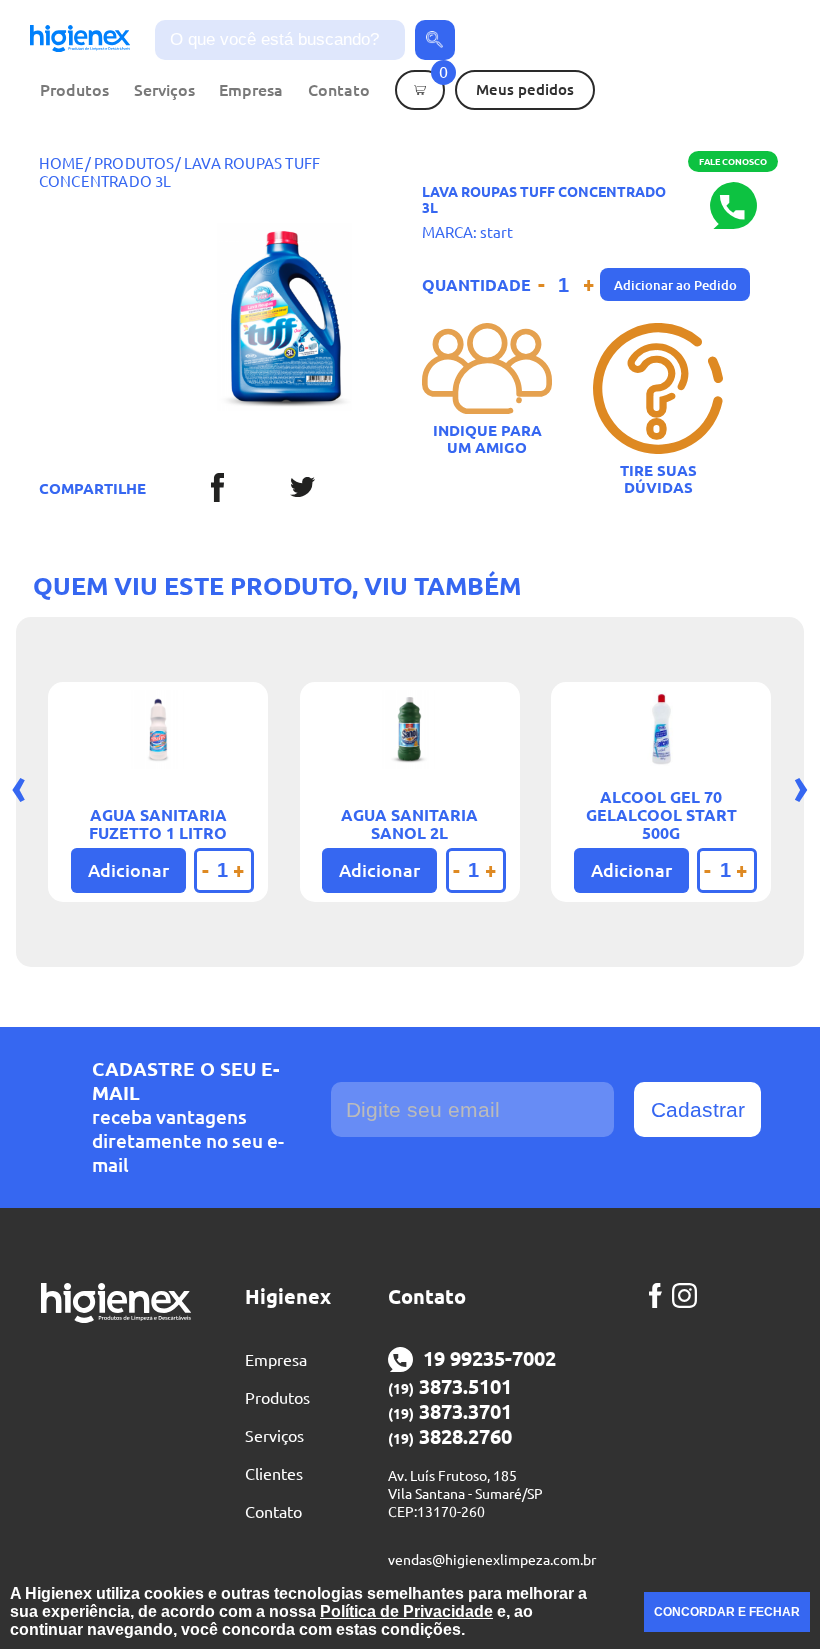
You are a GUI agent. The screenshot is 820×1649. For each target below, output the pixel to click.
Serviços (164, 90)
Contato (339, 90)
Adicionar (128, 870)
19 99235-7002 (489, 1358)
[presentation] (19, 785)
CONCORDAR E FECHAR (727, 1612)
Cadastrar (698, 1109)
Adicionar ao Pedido (675, 285)
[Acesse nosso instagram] (689, 1295)
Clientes (274, 1474)
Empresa (251, 90)
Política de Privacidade (406, 1611)
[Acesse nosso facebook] (660, 1295)
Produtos (74, 90)
